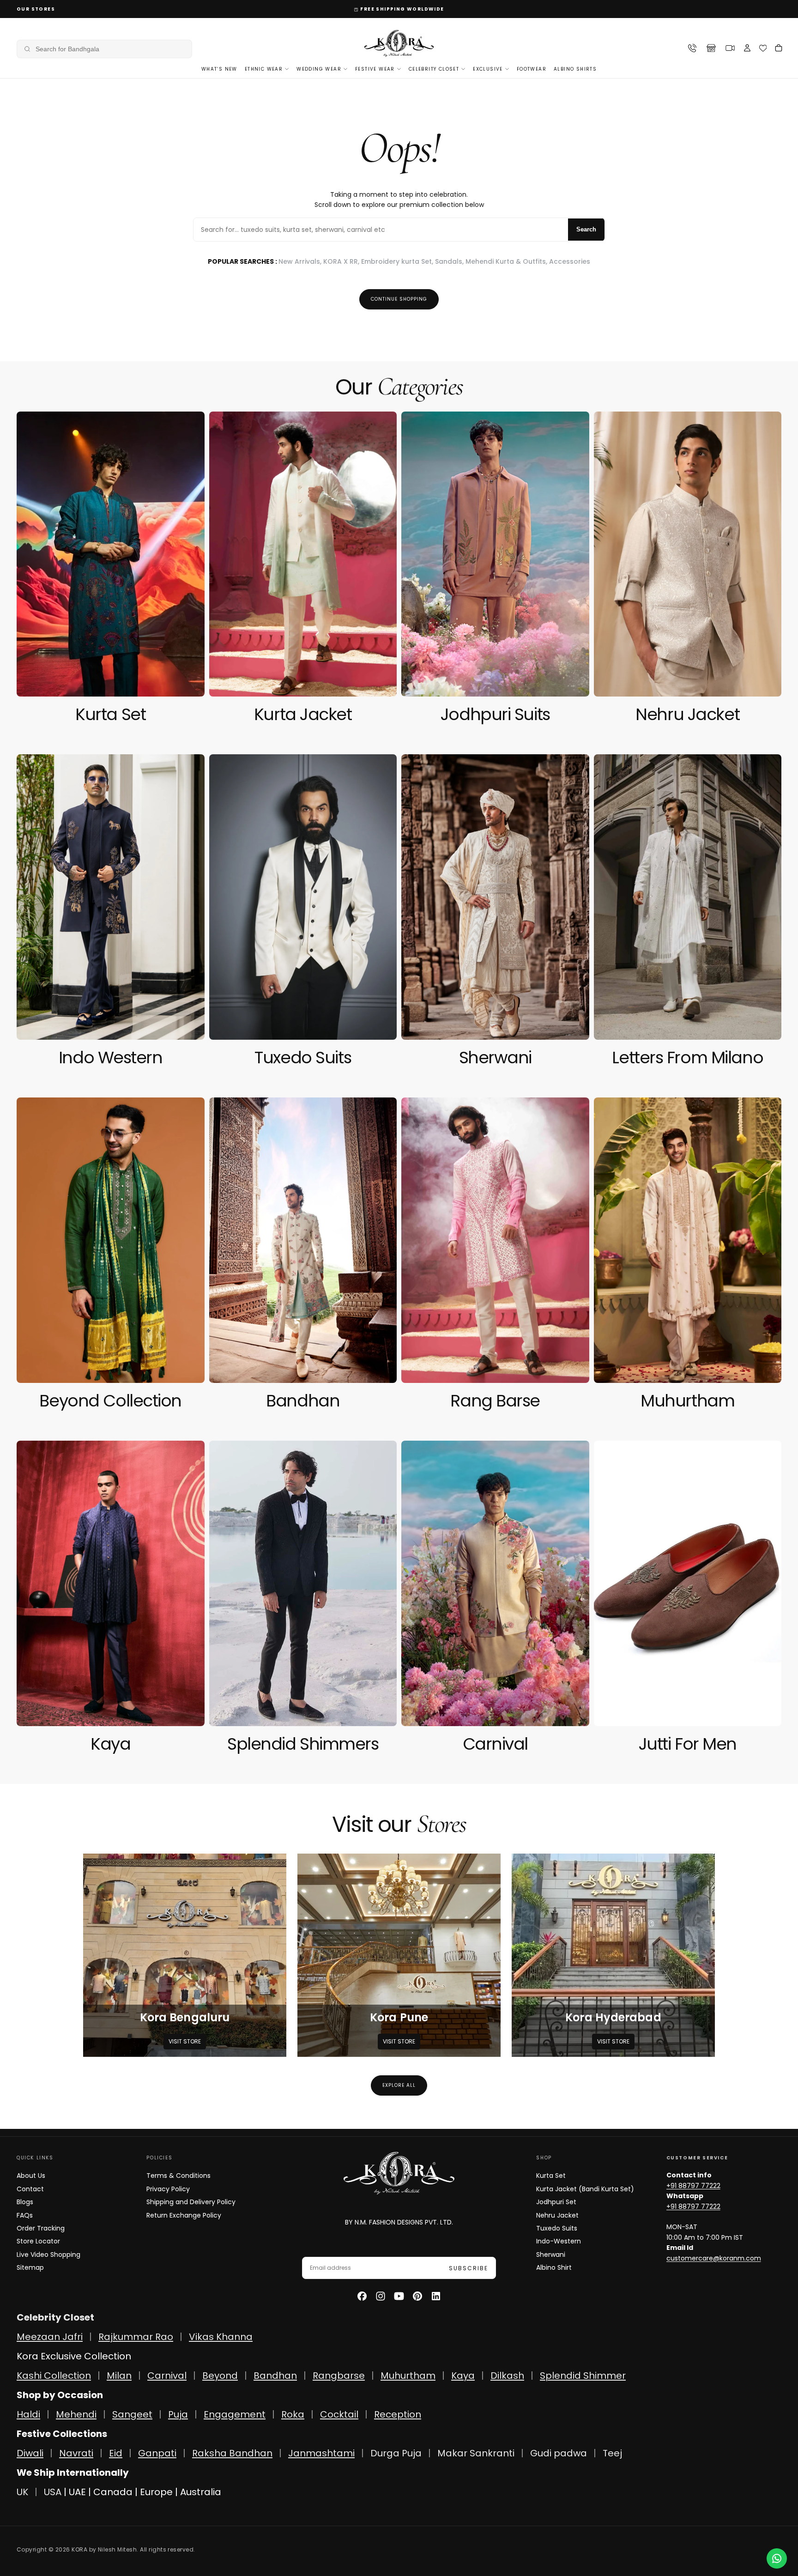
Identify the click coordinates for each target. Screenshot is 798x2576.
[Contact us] (777, 2558)
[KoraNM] (399, 2173)
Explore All (399, 2085)
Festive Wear (375, 69)
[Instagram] (381, 2296)
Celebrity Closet (434, 69)
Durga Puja (397, 2453)
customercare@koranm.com (714, 2258)
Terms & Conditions (178, 2176)
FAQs (25, 2215)
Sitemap (30, 2267)
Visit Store (185, 2041)
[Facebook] (362, 2296)
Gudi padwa (559, 2453)
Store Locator (38, 2241)
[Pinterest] (417, 2296)
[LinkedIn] (436, 2296)
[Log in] (747, 49)
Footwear (532, 69)
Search (586, 229)
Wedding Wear (319, 69)
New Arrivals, (301, 261)
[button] (104, 49)
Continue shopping (399, 299)
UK (22, 2492)
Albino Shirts (575, 69)
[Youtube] (399, 2296)
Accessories (570, 261)
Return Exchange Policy (184, 2215)
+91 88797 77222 (693, 2186)
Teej (612, 2453)
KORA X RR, (342, 261)
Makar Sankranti (476, 2453)
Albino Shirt (554, 2267)
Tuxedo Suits (557, 2228)
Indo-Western (559, 2241)
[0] (763, 48)
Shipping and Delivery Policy (191, 2202)
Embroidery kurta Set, (398, 261)
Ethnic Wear (264, 69)
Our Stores (36, 9)
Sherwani (551, 2255)
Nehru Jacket (557, 2215)
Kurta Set (551, 2176)
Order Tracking (41, 2228)
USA (53, 2492)
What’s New (219, 69)
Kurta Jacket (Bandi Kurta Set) (585, 2189)
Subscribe (469, 2268)
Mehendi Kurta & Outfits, (507, 261)
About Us (31, 2176)
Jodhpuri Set (556, 2202)
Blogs (25, 2202)
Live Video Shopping (48, 2255)
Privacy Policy (168, 2189)
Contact (30, 2189)
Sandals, (450, 261)
